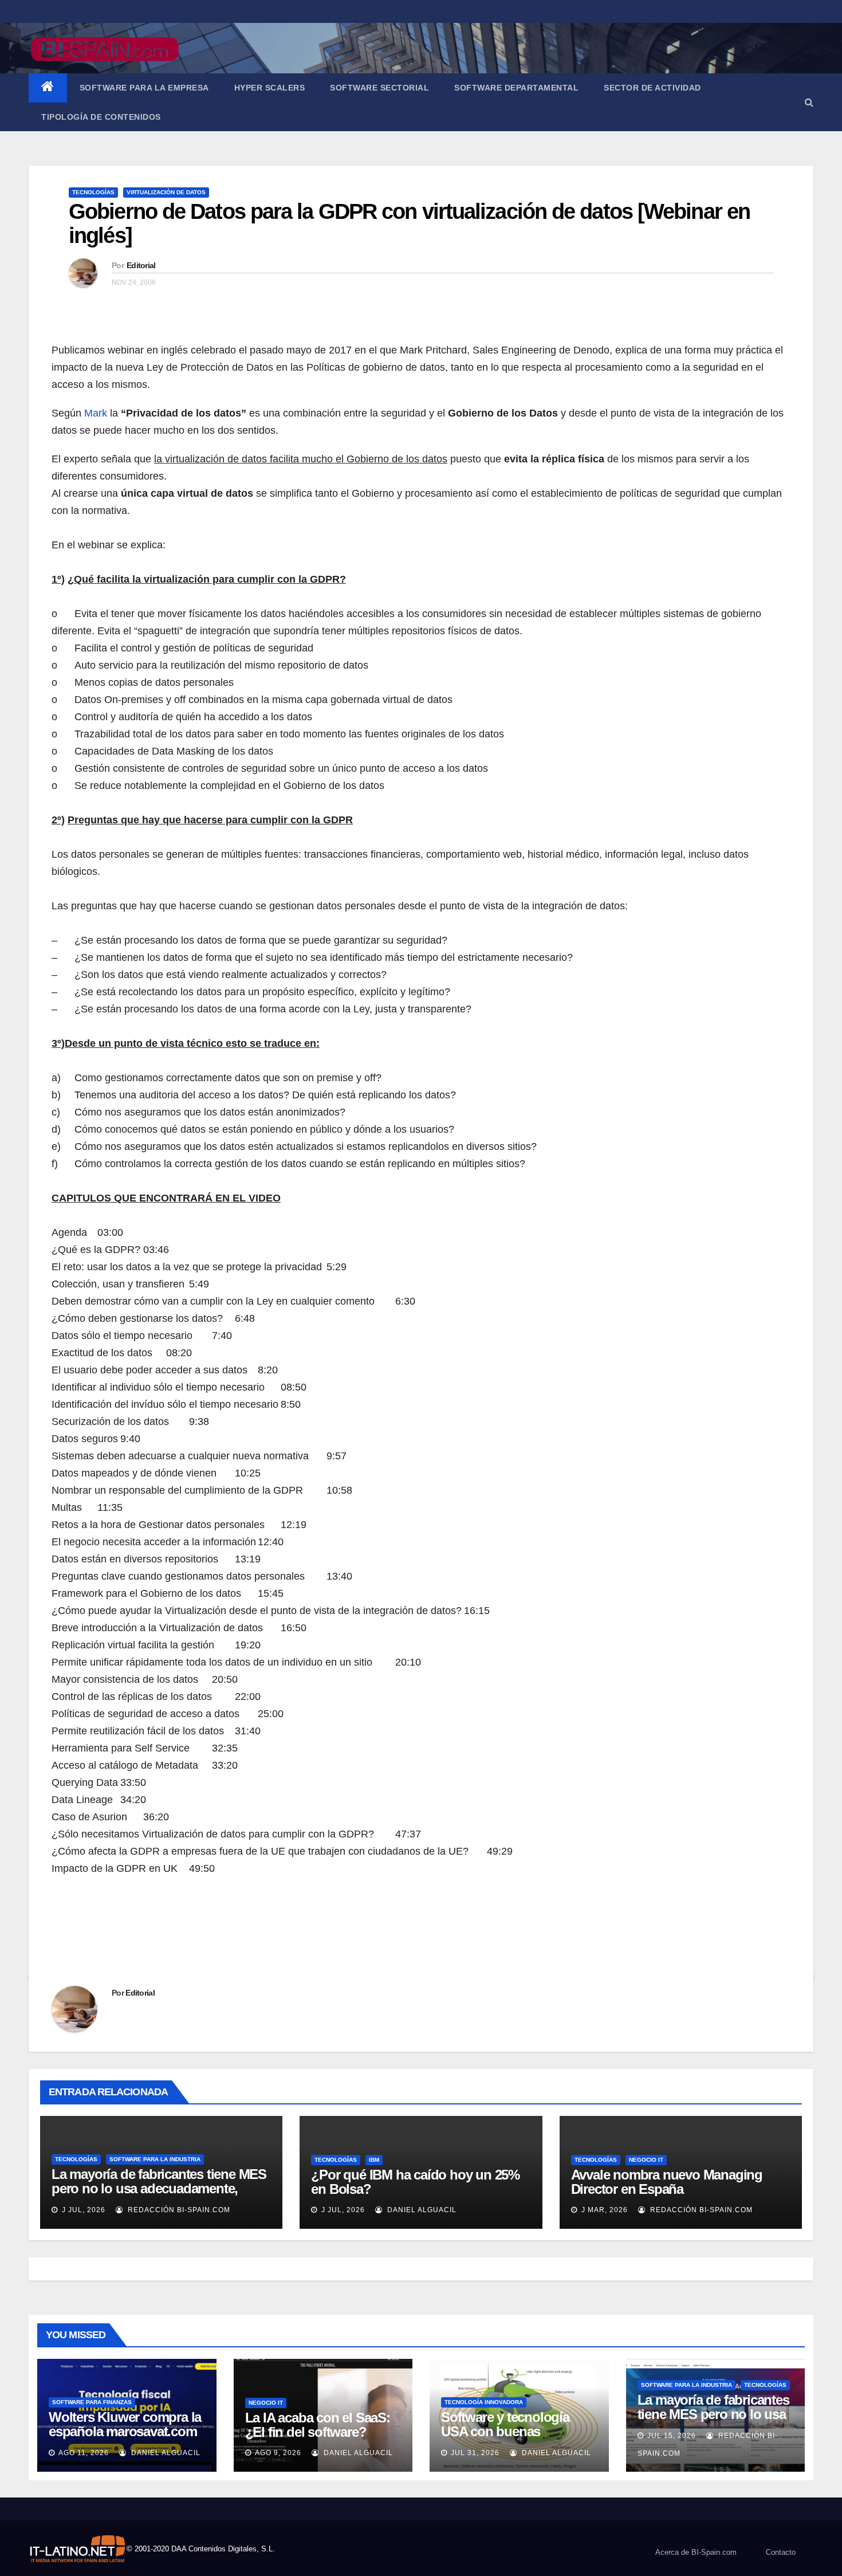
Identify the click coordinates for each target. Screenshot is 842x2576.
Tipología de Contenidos (101, 117)
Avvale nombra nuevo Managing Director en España (667, 2182)
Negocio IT (646, 2160)
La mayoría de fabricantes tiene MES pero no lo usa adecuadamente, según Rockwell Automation (159, 2188)
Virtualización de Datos (166, 192)
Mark (96, 413)
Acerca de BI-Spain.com (696, 2552)
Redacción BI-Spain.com (178, 2210)
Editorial (141, 265)
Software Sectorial (379, 88)
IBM (374, 2160)
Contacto (781, 2552)
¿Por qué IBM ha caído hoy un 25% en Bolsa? (415, 2182)
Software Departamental (516, 88)
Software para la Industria (155, 2159)
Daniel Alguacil (421, 2210)
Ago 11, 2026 (84, 2453)
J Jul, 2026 (82, 2210)
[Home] (48, 88)
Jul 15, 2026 (672, 2436)
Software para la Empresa (144, 88)
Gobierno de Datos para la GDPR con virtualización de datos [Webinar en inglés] (409, 223)
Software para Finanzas (92, 2402)
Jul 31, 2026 (475, 2453)
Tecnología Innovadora (484, 2402)
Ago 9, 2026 (278, 2453)
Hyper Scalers (270, 88)
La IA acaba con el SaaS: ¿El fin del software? (318, 2425)
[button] (809, 102)
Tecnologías (93, 192)
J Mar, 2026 (603, 2210)
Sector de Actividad (652, 88)
